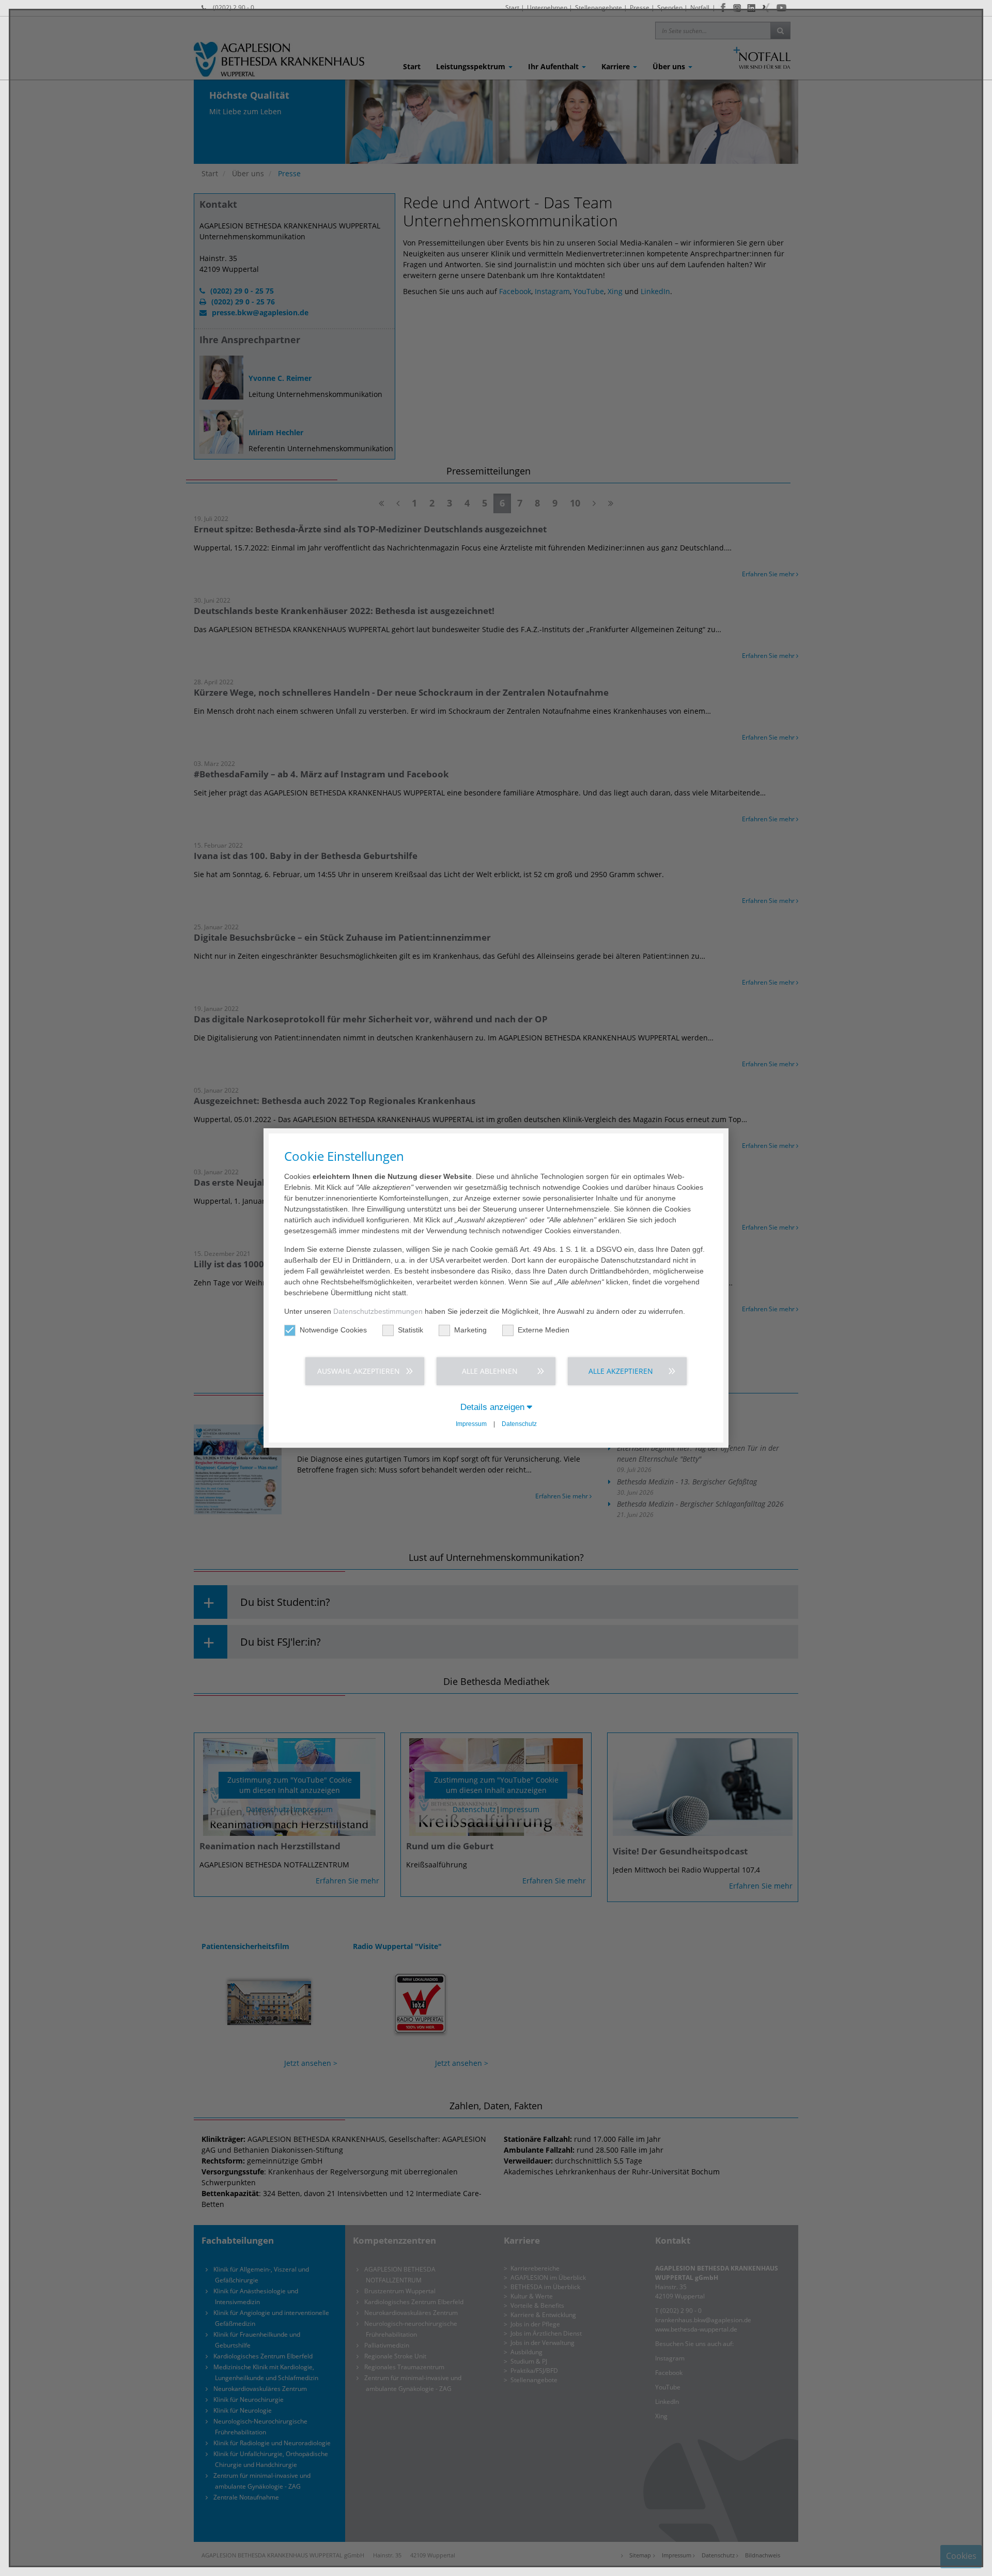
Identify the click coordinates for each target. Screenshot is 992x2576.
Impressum (471, 1424)
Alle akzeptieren (621, 1371)
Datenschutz (519, 1424)
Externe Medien (544, 1330)
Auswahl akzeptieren (359, 1371)
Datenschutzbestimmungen (378, 1311)
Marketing (470, 1330)
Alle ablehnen (490, 1371)
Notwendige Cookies (333, 1330)
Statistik (410, 1330)
